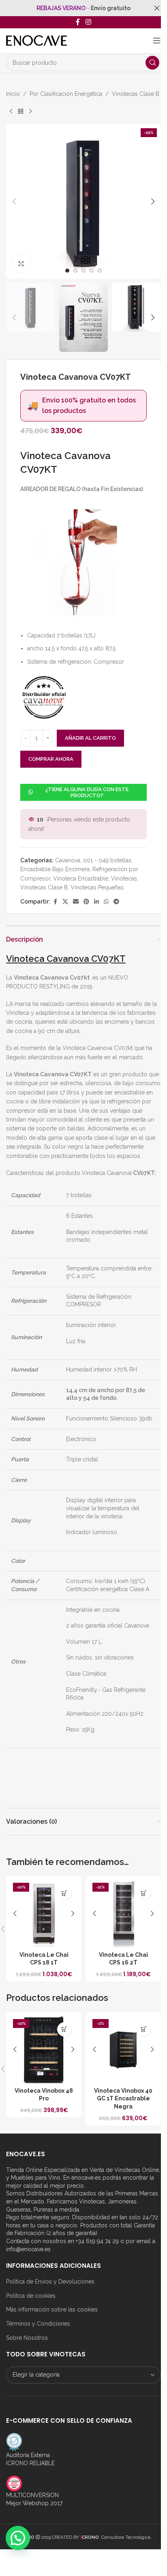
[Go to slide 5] (100, 271)
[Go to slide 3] (83, 271)
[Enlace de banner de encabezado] (83, 8)
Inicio (13, 94)
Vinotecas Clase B (136, 94)
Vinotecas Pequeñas (97, 887)
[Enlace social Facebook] (78, 22)
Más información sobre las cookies (52, 2309)
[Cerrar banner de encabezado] (157, 8)
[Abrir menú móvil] (157, 40)
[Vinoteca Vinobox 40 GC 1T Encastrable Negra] (123, 2050)
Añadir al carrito (90, 738)
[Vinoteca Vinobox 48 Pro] (44, 2050)
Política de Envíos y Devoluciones (50, 2282)
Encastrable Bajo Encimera (55, 869)
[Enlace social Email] (76, 902)
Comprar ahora (51, 759)
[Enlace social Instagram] (88, 22)
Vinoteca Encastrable (81, 878)
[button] (14, 201)
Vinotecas (124, 878)
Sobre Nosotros (27, 2338)
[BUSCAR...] (152, 63)
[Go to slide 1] (67, 271)
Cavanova (68, 860)
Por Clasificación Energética (66, 94)
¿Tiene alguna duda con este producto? (87, 793)
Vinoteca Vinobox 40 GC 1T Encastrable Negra (123, 2099)
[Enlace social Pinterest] (86, 902)
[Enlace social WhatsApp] (106, 902)
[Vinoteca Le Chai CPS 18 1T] (44, 1913)
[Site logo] (36, 40)
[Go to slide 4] (92, 271)
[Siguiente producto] (30, 111)
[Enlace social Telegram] (116, 902)
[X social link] (65, 902)
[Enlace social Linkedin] (96, 902)
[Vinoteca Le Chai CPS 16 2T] (123, 1913)
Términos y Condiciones (38, 2324)
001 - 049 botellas (107, 860)
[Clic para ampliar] (21, 264)
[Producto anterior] (11, 111)
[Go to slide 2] (75, 271)
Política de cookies (31, 2296)
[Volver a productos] (21, 111)
